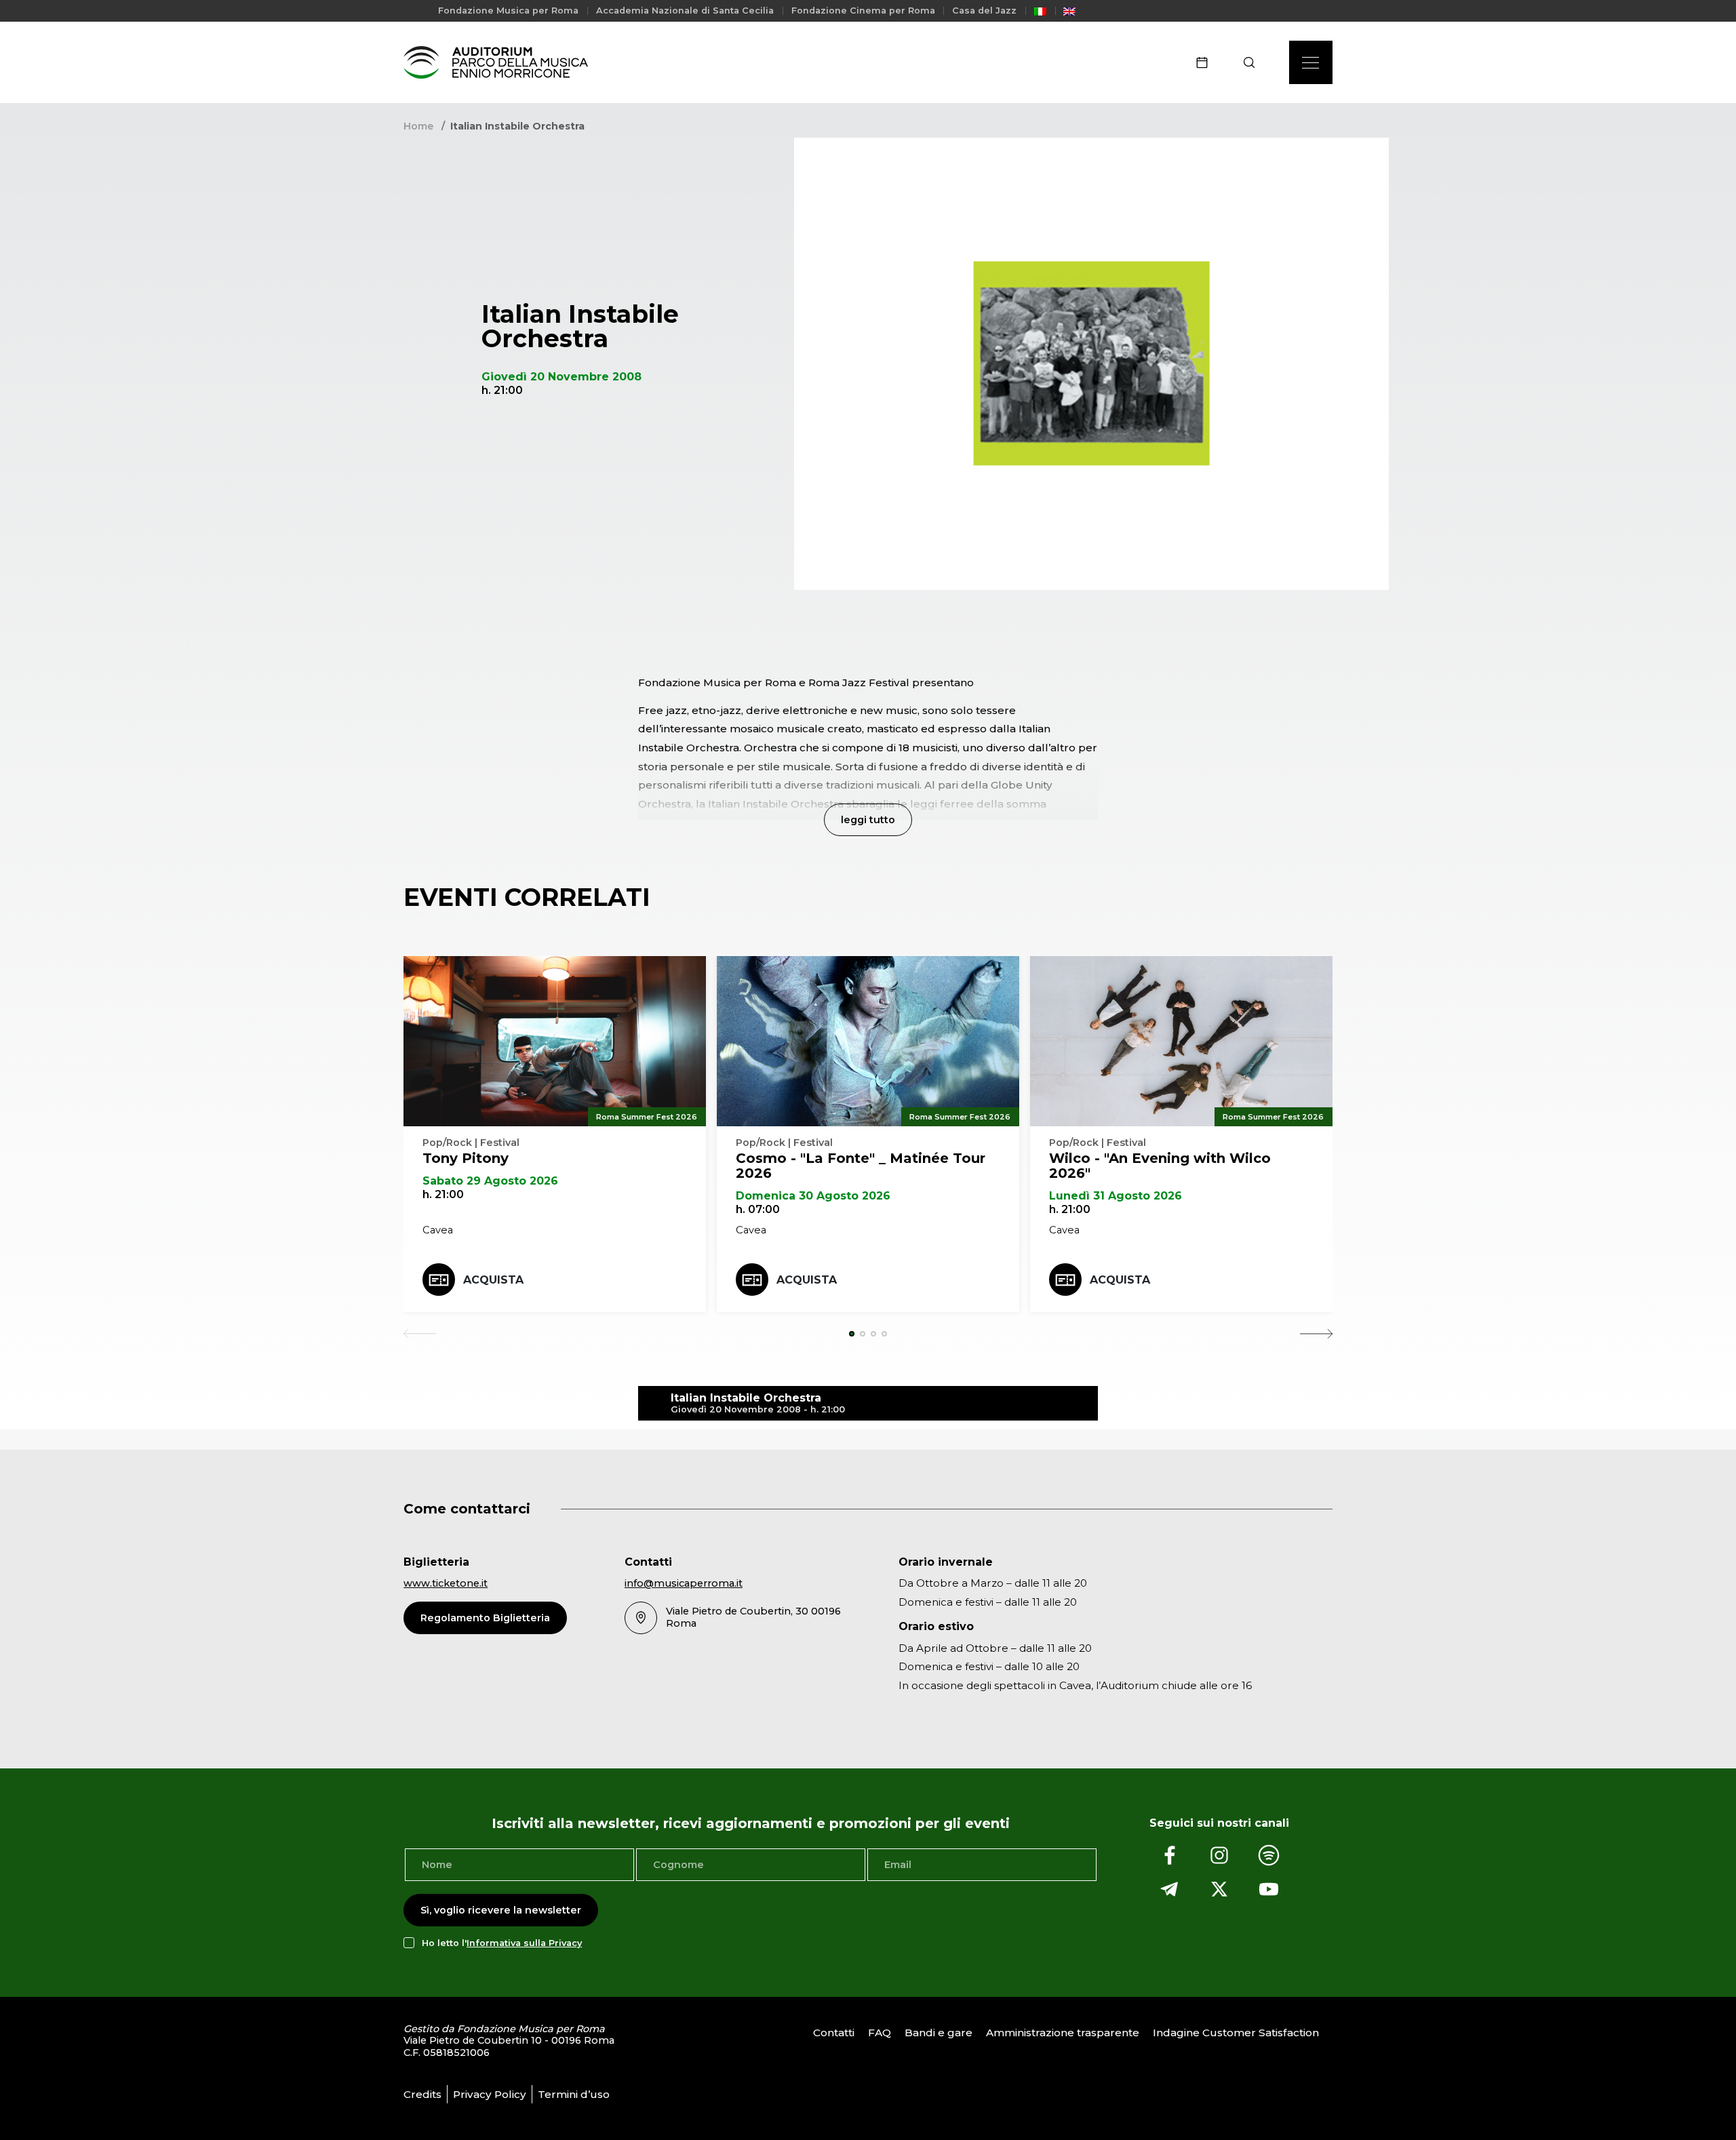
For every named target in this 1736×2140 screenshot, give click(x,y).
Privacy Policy (490, 2094)
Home (418, 126)
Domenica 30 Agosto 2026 (813, 1196)
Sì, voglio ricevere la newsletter (501, 1910)
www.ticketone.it (446, 1583)
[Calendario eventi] (1206, 62)
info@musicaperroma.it (684, 1583)
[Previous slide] (420, 1334)
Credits (422, 2094)
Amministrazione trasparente (1063, 2033)
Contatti (834, 2033)
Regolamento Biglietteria (485, 1618)
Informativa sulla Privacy (524, 1943)
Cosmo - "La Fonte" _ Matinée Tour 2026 (861, 1166)
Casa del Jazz (984, 11)
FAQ (880, 2033)
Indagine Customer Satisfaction (1236, 2033)
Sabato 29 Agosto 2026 (490, 1181)
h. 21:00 (443, 1194)
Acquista (493, 1280)
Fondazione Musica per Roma (508, 11)
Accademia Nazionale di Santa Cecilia (685, 11)
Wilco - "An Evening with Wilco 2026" (1160, 1166)
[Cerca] (1254, 62)
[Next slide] (1316, 1334)
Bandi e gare (939, 2033)
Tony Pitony (466, 1158)
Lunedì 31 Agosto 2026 (1116, 1196)
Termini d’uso (574, 2094)
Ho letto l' (502, 1943)
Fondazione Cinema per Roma (863, 11)
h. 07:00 (758, 1209)
